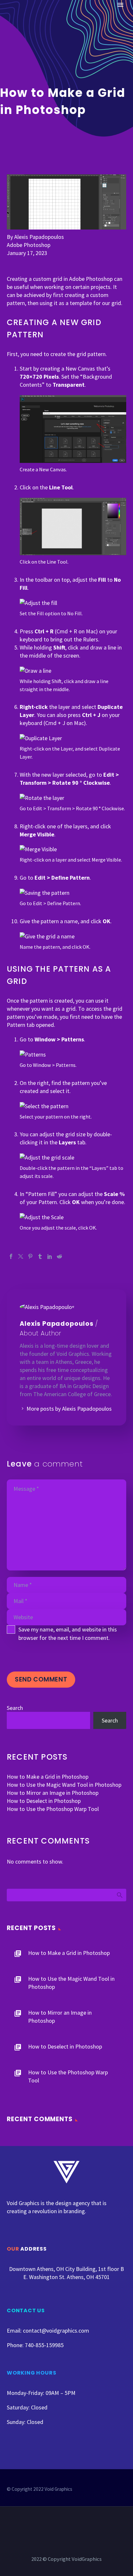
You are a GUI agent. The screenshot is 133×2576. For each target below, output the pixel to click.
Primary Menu (120, 5)
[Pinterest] (30, 1256)
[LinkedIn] (50, 1256)
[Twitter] (21, 1256)
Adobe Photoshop (29, 245)
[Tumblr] (40, 1256)
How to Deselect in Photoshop (44, 1801)
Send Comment (41, 1679)
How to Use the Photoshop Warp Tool (53, 1809)
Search (15, 1708)
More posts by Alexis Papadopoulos (69, 1409)
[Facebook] (11, 1256)
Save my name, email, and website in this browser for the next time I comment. (68, 1634)
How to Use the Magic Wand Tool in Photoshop (64, 1785)
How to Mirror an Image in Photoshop (53, 1793)
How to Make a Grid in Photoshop (48, 1777)
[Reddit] (59, 1256)
